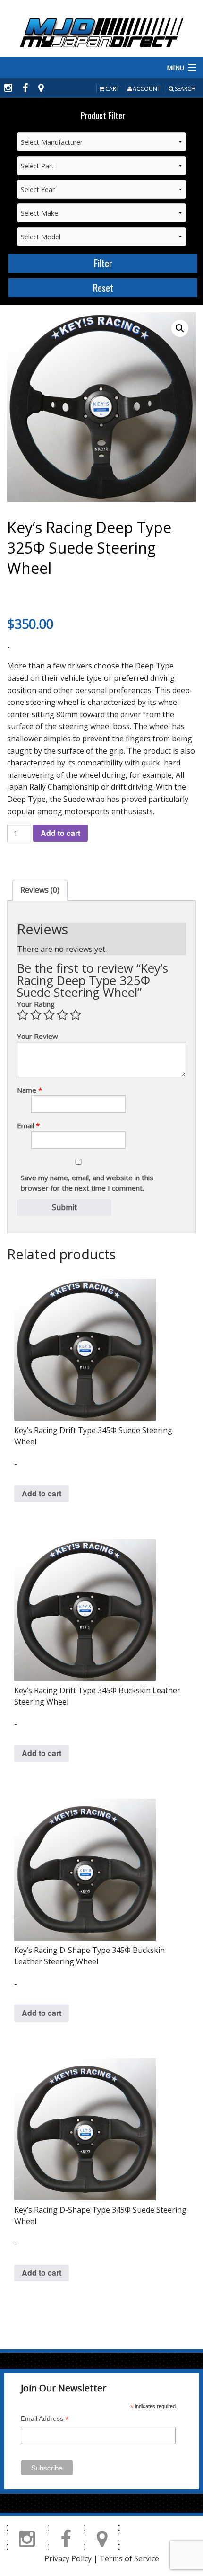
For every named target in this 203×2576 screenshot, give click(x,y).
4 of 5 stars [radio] (62, 1015)
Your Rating (36, 1004)
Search (185, 89)
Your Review (38, 1036)
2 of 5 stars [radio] (36, 1015)
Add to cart (60, 833)
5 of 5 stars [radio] (76, 1015)
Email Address (45, 2420)
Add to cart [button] (42, 1493)
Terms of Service (129, 2558)
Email (28, 1125)
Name (30, 1090)
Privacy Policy (68, 2558)
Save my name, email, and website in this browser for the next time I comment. (87, 1183)
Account (147, 89)
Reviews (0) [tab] (40, 890)
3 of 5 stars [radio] (49, 1015)
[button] (180, 328)
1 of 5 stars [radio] (23, 1015)
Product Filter (103, 115)
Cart (112, 89)
